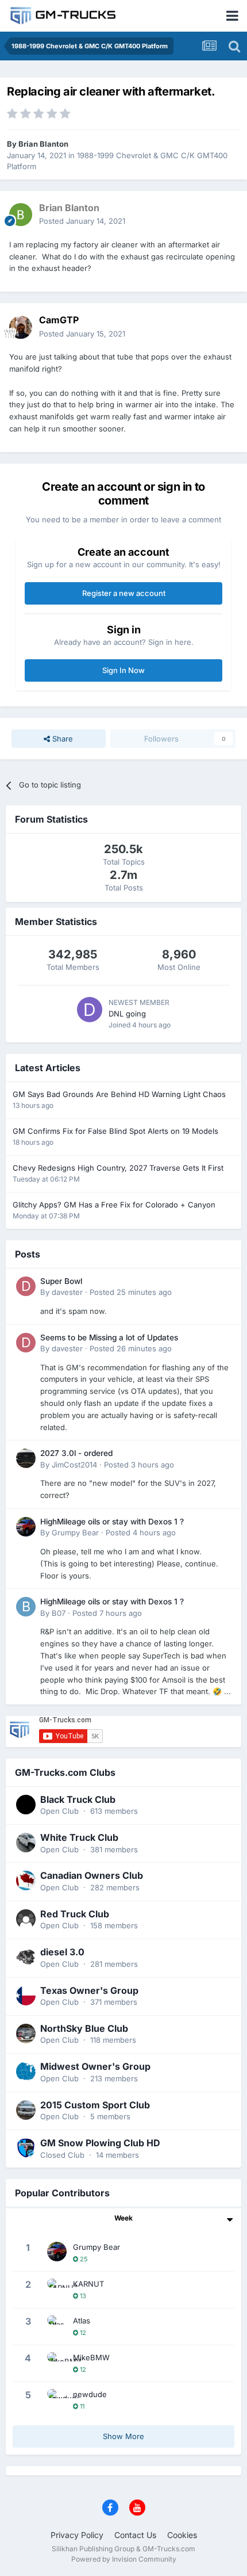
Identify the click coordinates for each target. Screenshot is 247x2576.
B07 (59, 1613)
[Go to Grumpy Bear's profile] (26, 1527)
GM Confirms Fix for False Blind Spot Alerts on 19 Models (115, 1131)
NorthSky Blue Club (84, 2028)
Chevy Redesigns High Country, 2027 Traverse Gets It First (118, 1168)
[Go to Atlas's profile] (57, 2325)
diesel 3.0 (62, 1952)
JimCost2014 (74, 1465)
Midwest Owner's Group (95, 2066)
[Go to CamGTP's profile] (21, 327)
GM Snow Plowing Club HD (100, 2143)
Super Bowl (61, 1281)
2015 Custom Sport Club (95, 2105)
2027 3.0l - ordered (76, 1453)
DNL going (127, 1014)
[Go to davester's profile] (26, 1286)
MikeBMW (91, 2357)
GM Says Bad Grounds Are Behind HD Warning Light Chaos (119, 1094)
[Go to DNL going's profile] (90, 1010)
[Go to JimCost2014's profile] (26, 1458)
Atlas (82, 2321)
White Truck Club (79, 1837)
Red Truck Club (75, 1914)
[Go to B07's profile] (26, 1607)
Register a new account (124, 593)
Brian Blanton (43, 144)
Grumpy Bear (75, 1532)
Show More (123, 2436)
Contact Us (135, 2535)
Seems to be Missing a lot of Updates (109, 1337)
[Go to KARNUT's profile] (57, 2288)
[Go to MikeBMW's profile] (57, 2362)
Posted (82, 221)
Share (61, 739)
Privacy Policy (77, 2535)
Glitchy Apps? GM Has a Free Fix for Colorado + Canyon (114, 1205)
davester (67, 1292)
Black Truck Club (78, 1799)
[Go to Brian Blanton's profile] (21, 215)
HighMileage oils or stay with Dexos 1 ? (112, 1522)
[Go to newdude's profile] (57, 2399)
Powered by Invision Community (124, 2559)
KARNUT (88, 2284)
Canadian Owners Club (92, 1875)
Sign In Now (123, 670)
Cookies (182, 2535)
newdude (90, 2394)
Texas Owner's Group (89, 1990)
